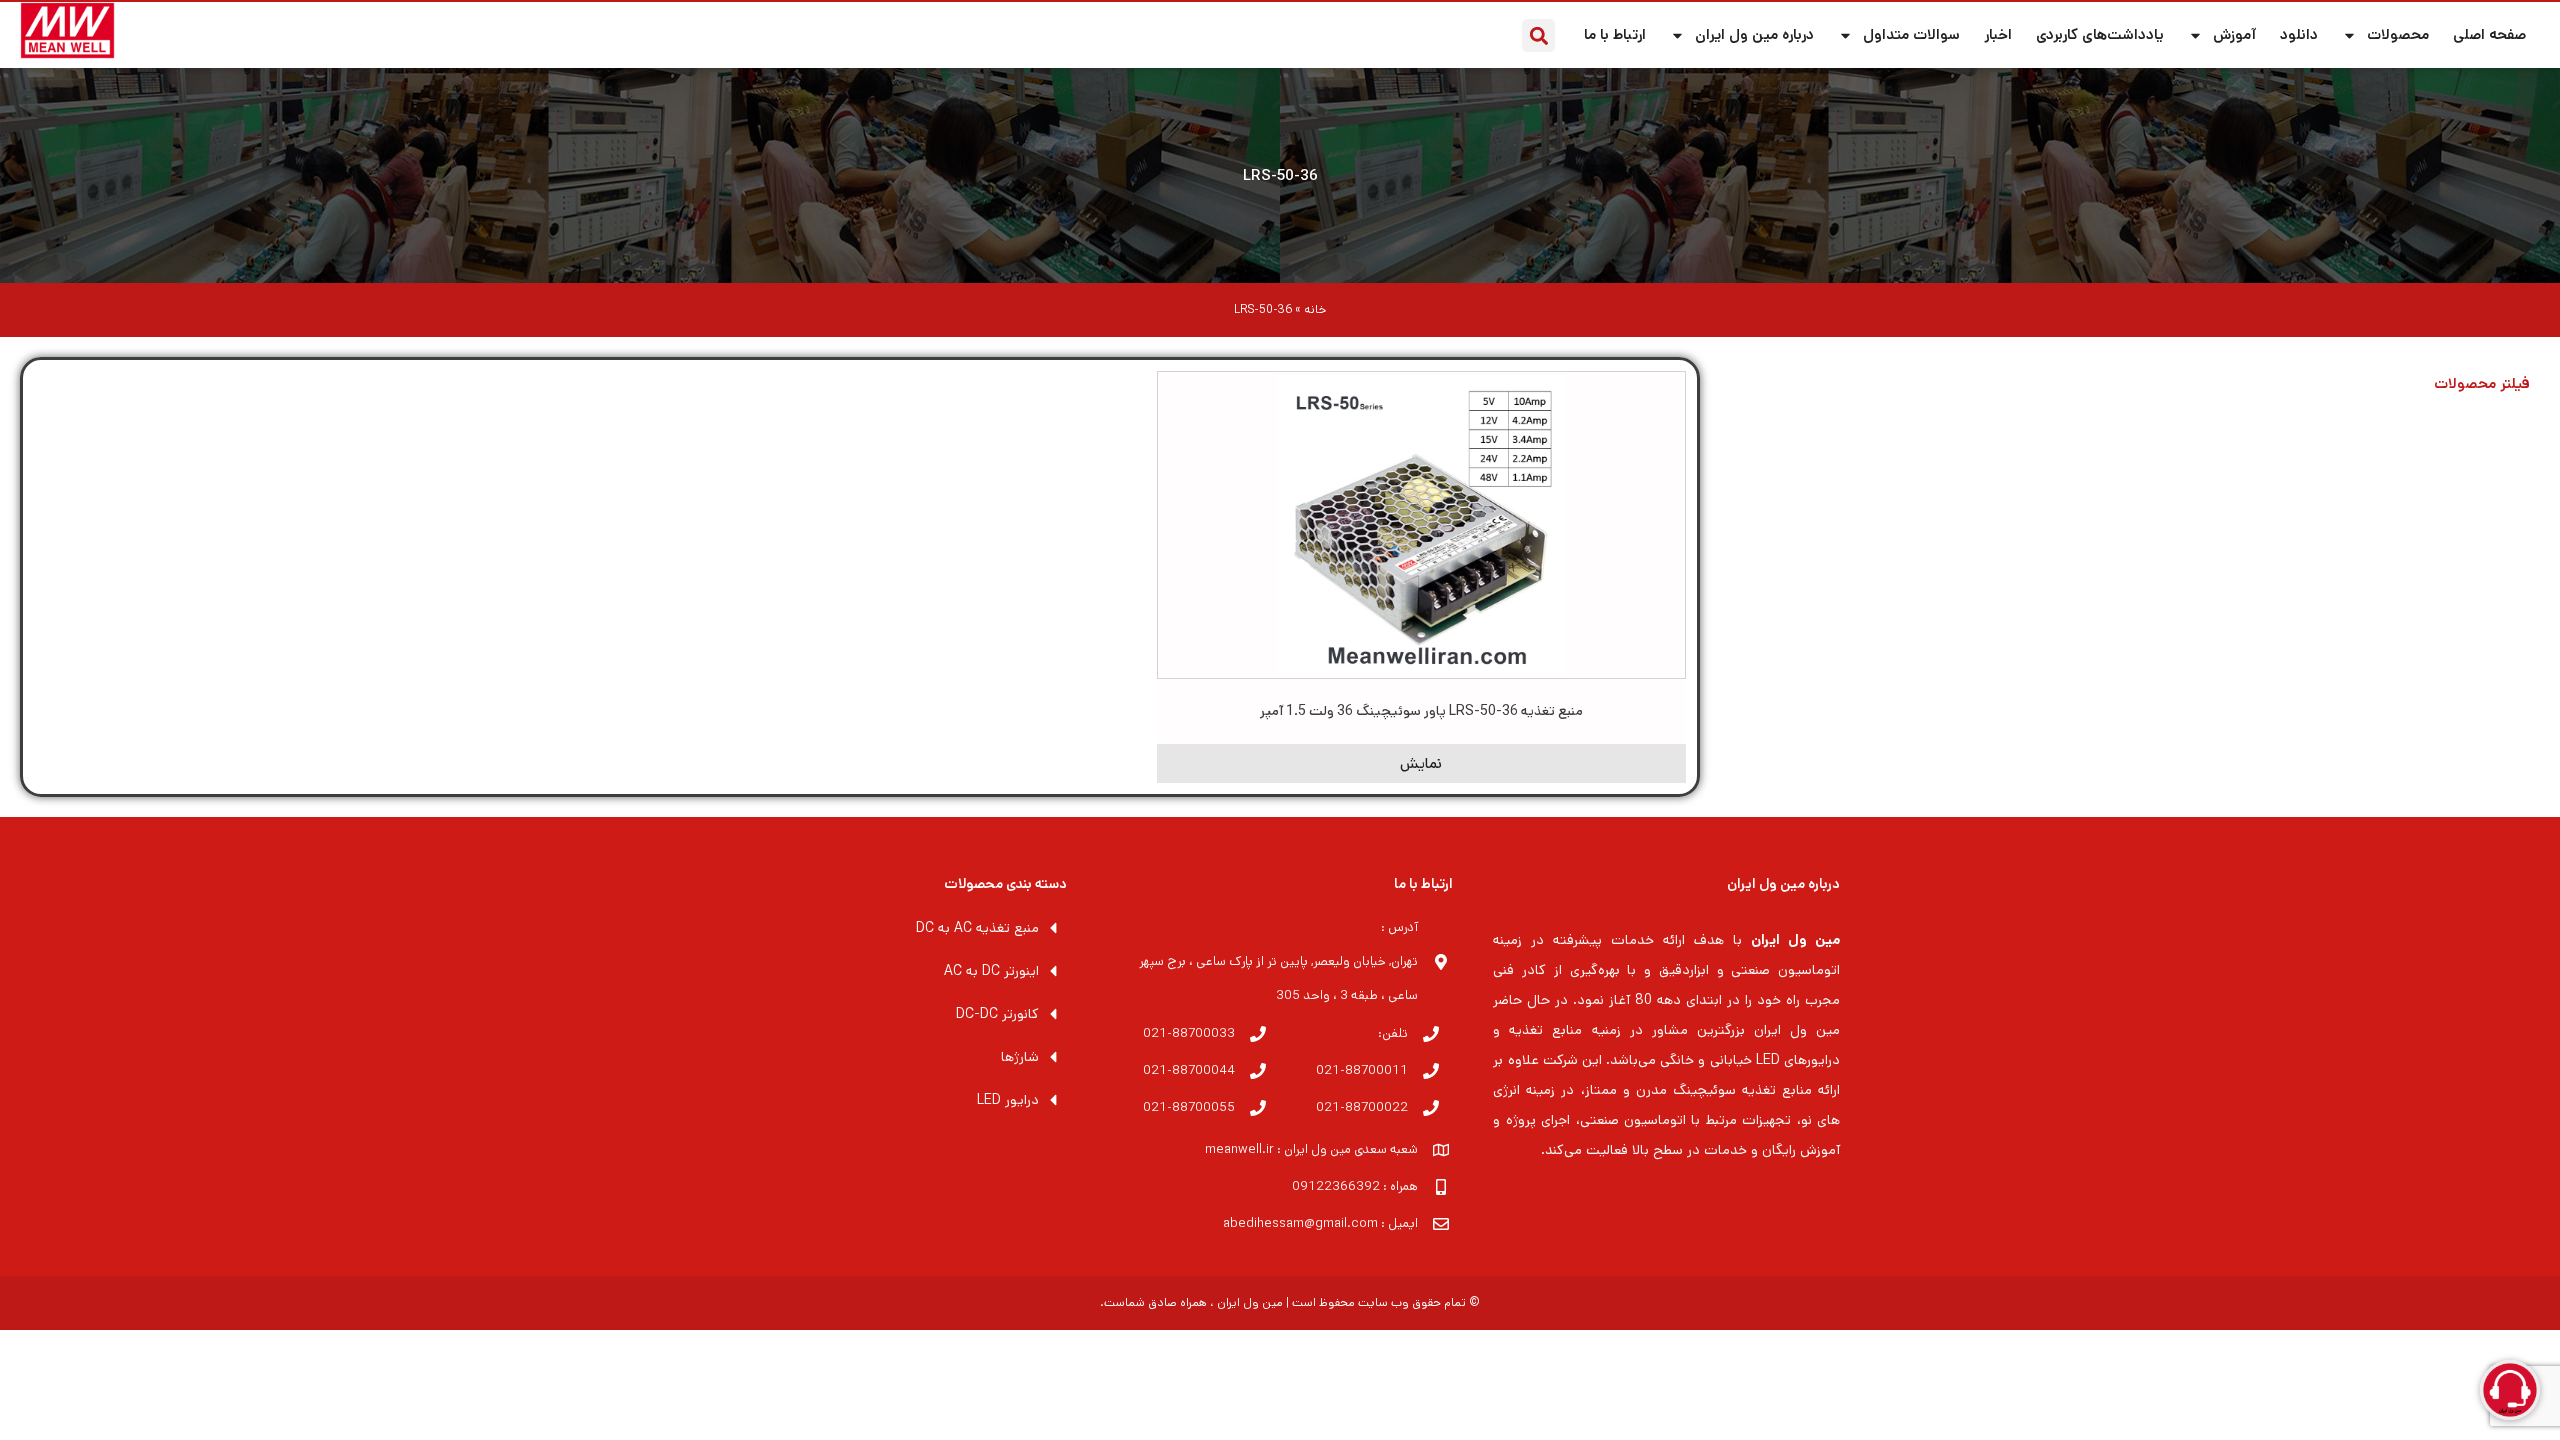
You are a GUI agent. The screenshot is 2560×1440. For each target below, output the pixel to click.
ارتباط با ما (1615, 34)
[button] (1538, 35)
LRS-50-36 (1280, 175)
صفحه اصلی (2489, 34)
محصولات (2398, 34)
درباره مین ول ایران (1754, 34)
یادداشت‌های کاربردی (2100, 34)
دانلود (2299, 34)
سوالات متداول (1911, 34)
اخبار (1998, 34)
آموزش (2234, 34)
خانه (1315, 309)
